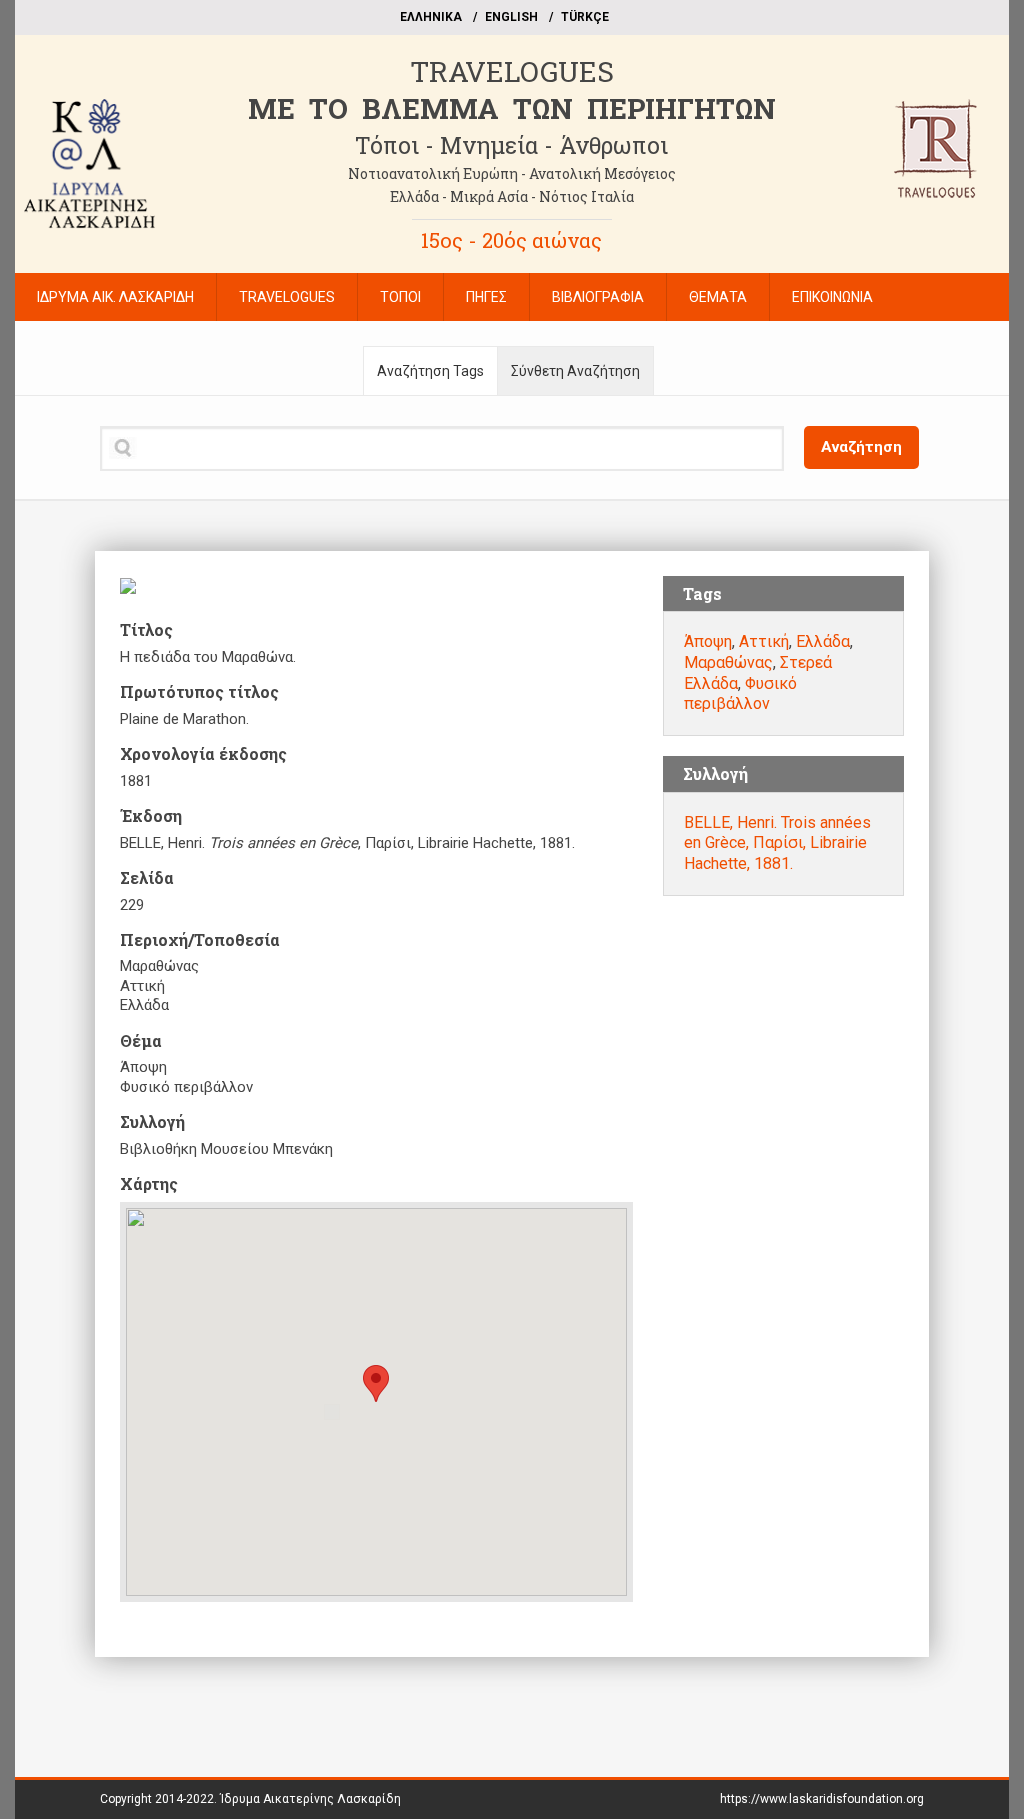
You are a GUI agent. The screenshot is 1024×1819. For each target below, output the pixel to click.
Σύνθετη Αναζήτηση (575, 371)
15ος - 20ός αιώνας (511, 240)
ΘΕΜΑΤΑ (718, 297)
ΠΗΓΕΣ (486, 297)
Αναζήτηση (861, 447)
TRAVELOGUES (512, 71)
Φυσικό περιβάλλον (740, 694)
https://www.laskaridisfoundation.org (822, 1799)
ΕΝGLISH (511, 17)
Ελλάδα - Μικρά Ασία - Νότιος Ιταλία (512, 196)
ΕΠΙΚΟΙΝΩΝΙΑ (832, 297)
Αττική (764, 641)
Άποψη (708, 641)
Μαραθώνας (728, 662)
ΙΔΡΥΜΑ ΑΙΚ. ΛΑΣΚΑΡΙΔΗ (115, 297)
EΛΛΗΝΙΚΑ (431, 17)
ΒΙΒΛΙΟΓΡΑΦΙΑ (598, 297)
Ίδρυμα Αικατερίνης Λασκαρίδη (310, 1799)
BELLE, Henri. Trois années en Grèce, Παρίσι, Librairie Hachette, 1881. (777, 843)
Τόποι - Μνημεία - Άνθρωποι (511, 145)
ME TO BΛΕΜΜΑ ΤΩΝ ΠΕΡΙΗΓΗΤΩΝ (512, 108)
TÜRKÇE (585, 17)
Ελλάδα (823, 641)
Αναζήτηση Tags (430, 371)
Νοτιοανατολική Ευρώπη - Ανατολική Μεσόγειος (512, 173)
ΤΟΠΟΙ (400, 297)
